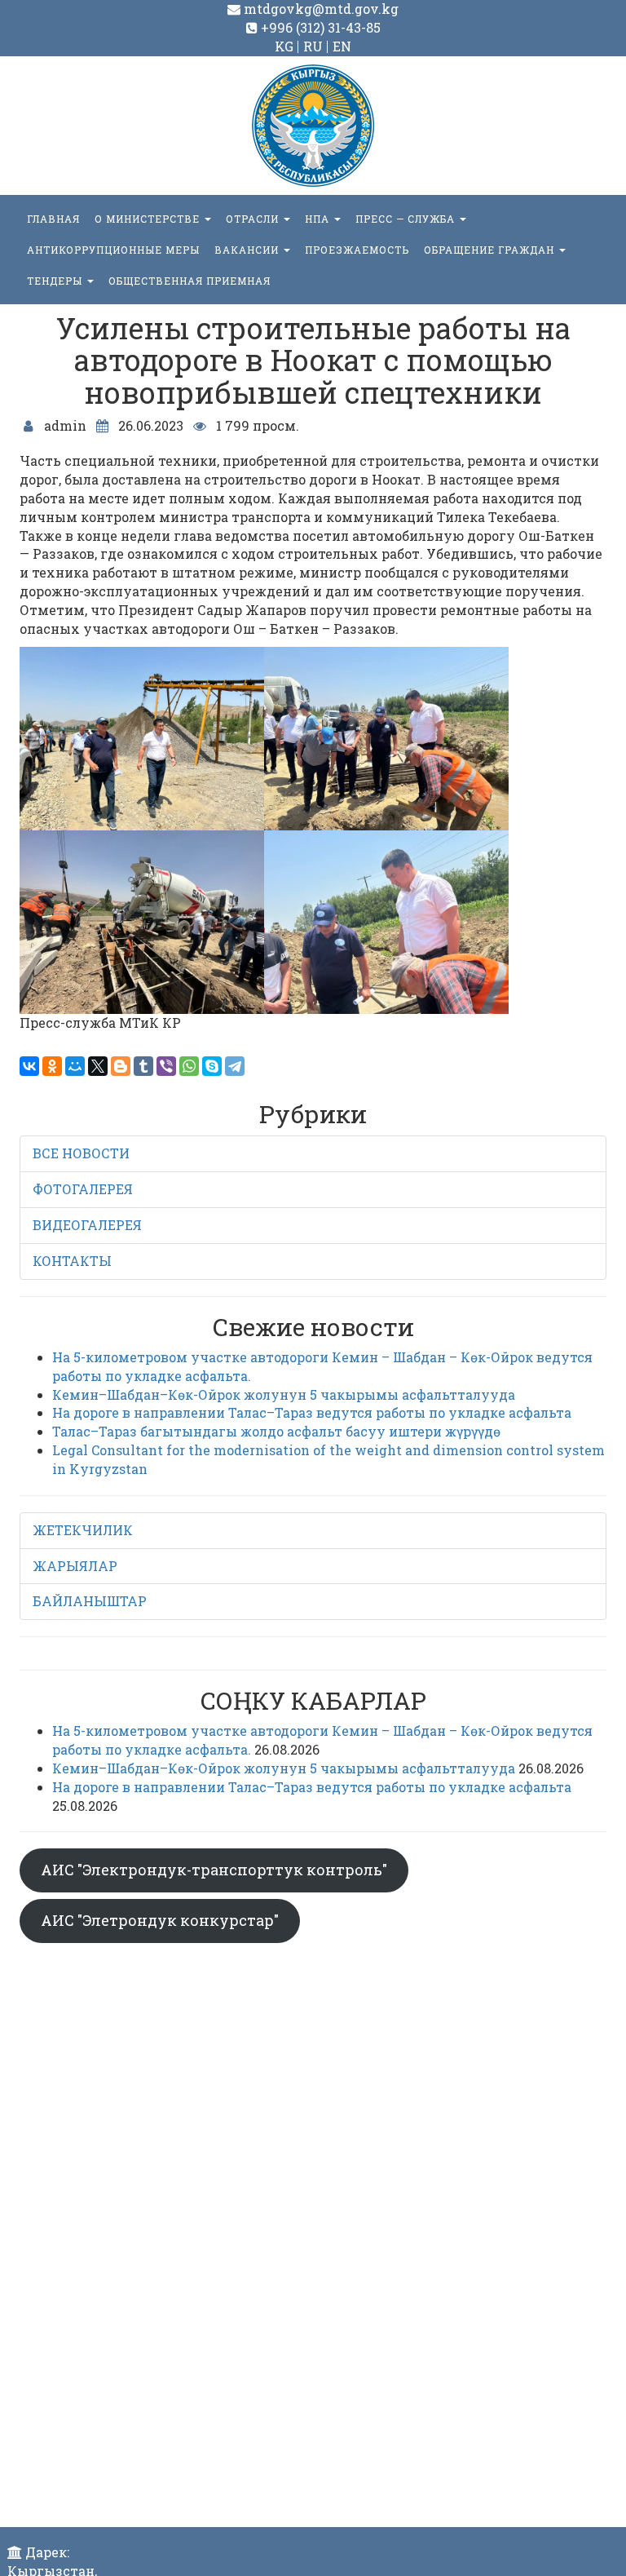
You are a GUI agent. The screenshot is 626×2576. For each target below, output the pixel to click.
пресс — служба (407, 219)
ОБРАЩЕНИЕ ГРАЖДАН (491, 250)
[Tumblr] (143, 1066)
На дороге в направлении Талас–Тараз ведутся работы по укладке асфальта (312, 1412)
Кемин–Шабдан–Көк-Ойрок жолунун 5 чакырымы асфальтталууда (284, 1394)
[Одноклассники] (52, 1066)
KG (284, 46)
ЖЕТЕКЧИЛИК (83, 1530)
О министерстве (149, 219)
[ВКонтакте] (29, 1066)
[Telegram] (235, 1066)
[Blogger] (121, 1066)
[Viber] (166, 1066)
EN (342, 46)
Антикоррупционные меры (113, 250)
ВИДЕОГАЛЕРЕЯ (87, 1225)
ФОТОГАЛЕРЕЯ (83, 1189)
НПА (319, 219)
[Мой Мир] (75, 1066)
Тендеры (56, 281)
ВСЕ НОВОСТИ (81, 1153)
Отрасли (254, 219)
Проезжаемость (357, 250)
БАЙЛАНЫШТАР (90, 1601)
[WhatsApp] (189, 1066)
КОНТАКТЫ (72, 1261)
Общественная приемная (190, 281)
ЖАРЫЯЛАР (75, 1566)
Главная (53, 219)
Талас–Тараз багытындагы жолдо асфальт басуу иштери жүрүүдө (276, 1431)
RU (313, 46)
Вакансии (248, 250)
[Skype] (212, 1066)
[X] (98, 1066)
